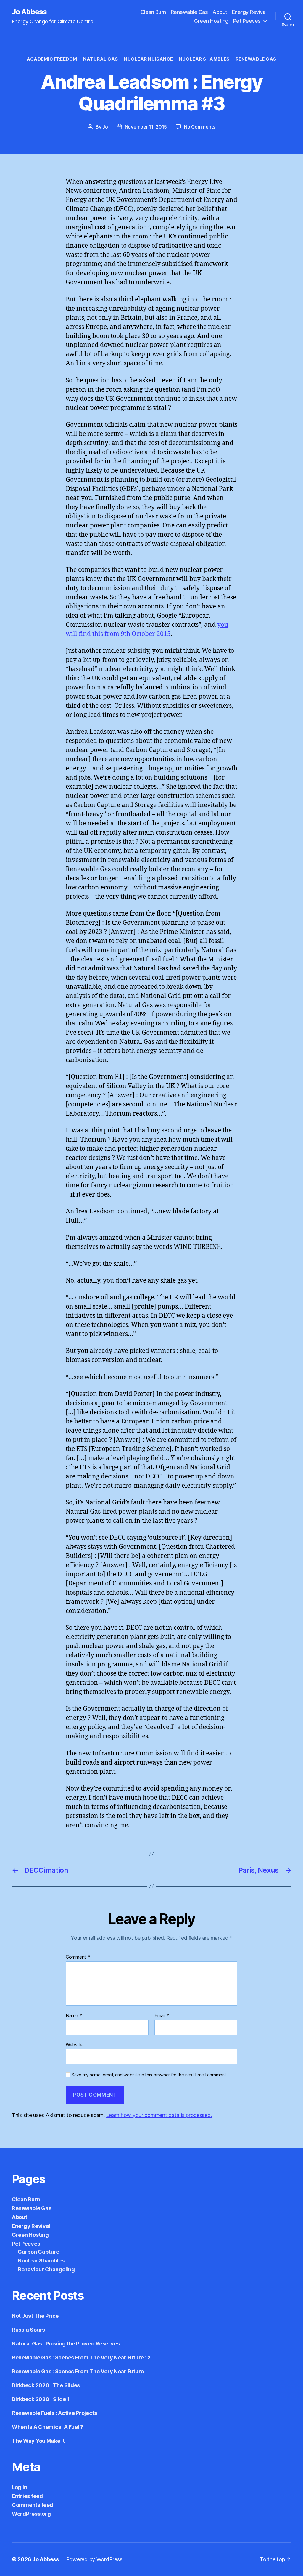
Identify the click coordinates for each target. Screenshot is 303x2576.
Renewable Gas (189, 12)
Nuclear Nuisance (149, 59)
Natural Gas (101, 59)
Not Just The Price (35, 2316)
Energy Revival (249, 12)
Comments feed (33, 2505)
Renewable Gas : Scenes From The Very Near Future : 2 (81, 2357)
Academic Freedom (52, 59)
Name (74, 2016)
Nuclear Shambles (204, 59)
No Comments (200, 127)
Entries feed (27, 2496)
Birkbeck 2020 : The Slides (46, 2385)
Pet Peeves (247, 21)
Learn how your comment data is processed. (159, 2115)
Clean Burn (153, 12)
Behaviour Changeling (46, 2269)
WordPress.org (31, 2514)
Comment (78, 1957)
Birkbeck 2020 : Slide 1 (41, 2399)
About (220, 12)
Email (162, 2016)
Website (74, 2045)
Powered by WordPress (94, 2559)
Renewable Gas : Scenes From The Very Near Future (78, 2371)
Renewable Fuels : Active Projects (54, 2413)
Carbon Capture (38, 2252)
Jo (105, 127)
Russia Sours (28, 2330)
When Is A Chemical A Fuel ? (47, 2427)
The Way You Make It (38, 2441)
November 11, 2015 (146, 127)
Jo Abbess (29, 12)
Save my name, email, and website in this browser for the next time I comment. (149, 2075)
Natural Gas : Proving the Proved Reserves (66, 2344)
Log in (19, 2487)
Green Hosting (211, 21)
